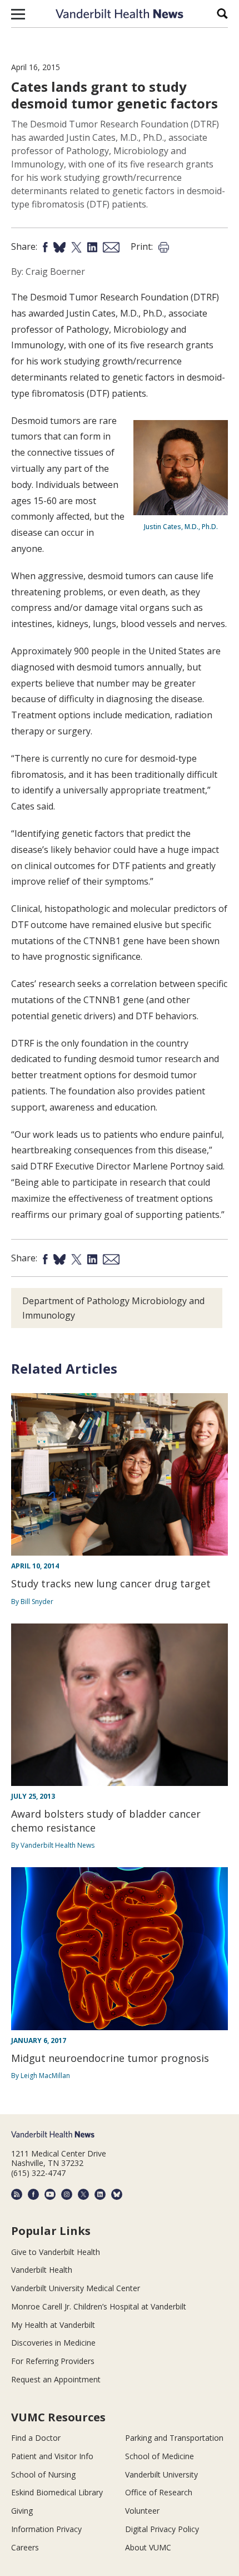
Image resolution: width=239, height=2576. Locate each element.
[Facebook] (33, 2194)
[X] (83, 2194)
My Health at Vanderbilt (53, 2325)
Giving (22, 2511)
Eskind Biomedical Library (57, 2492)
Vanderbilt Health (42, 2270)
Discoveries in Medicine (53, 2343)
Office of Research (159, 2492)
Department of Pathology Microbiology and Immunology (113, 1308)
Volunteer (142, 2511)
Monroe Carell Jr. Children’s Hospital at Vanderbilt (99, 2306)
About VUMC (148, 2547)
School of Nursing (43, 2474)
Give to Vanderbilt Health (56, 2252)
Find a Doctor (36, 2438)
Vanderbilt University (161, 2474)
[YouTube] (50, 2194)
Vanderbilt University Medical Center (76, 2288)
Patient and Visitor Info (52, 2456)
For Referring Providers (53, 2361)
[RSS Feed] (17, 2194)
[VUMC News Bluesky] (117, 2194)
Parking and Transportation (174, 2438)
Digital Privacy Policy (162, 2529)
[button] (18, 14)
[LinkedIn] (100, 2194)
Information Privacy (46, 2529)
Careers (25, 2547)
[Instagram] (67, 2194)
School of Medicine (160, 2456)
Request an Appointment (56, 2379)
